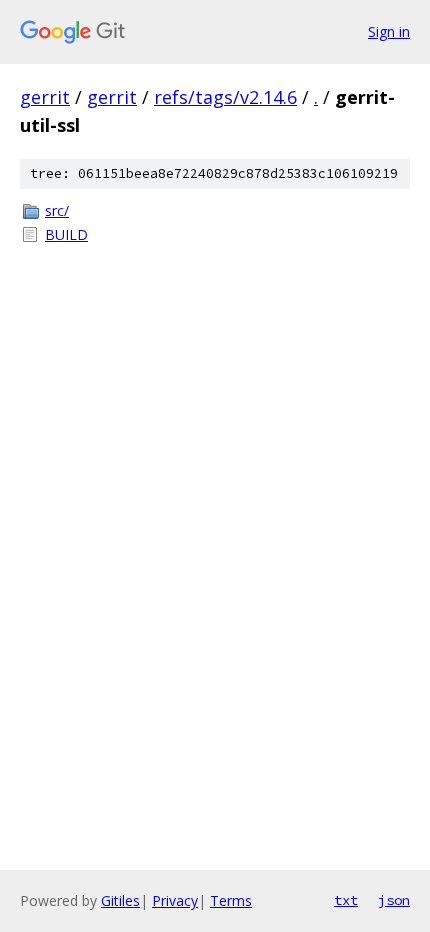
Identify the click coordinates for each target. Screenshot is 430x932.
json (394, 900)
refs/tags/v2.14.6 (225, 97)
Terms (231, 900)
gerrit (45, 97)
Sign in (389, 31)
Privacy (175, 900)
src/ (57, 210)
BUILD (66, 234)
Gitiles (120, 900)
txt (346, 900)
